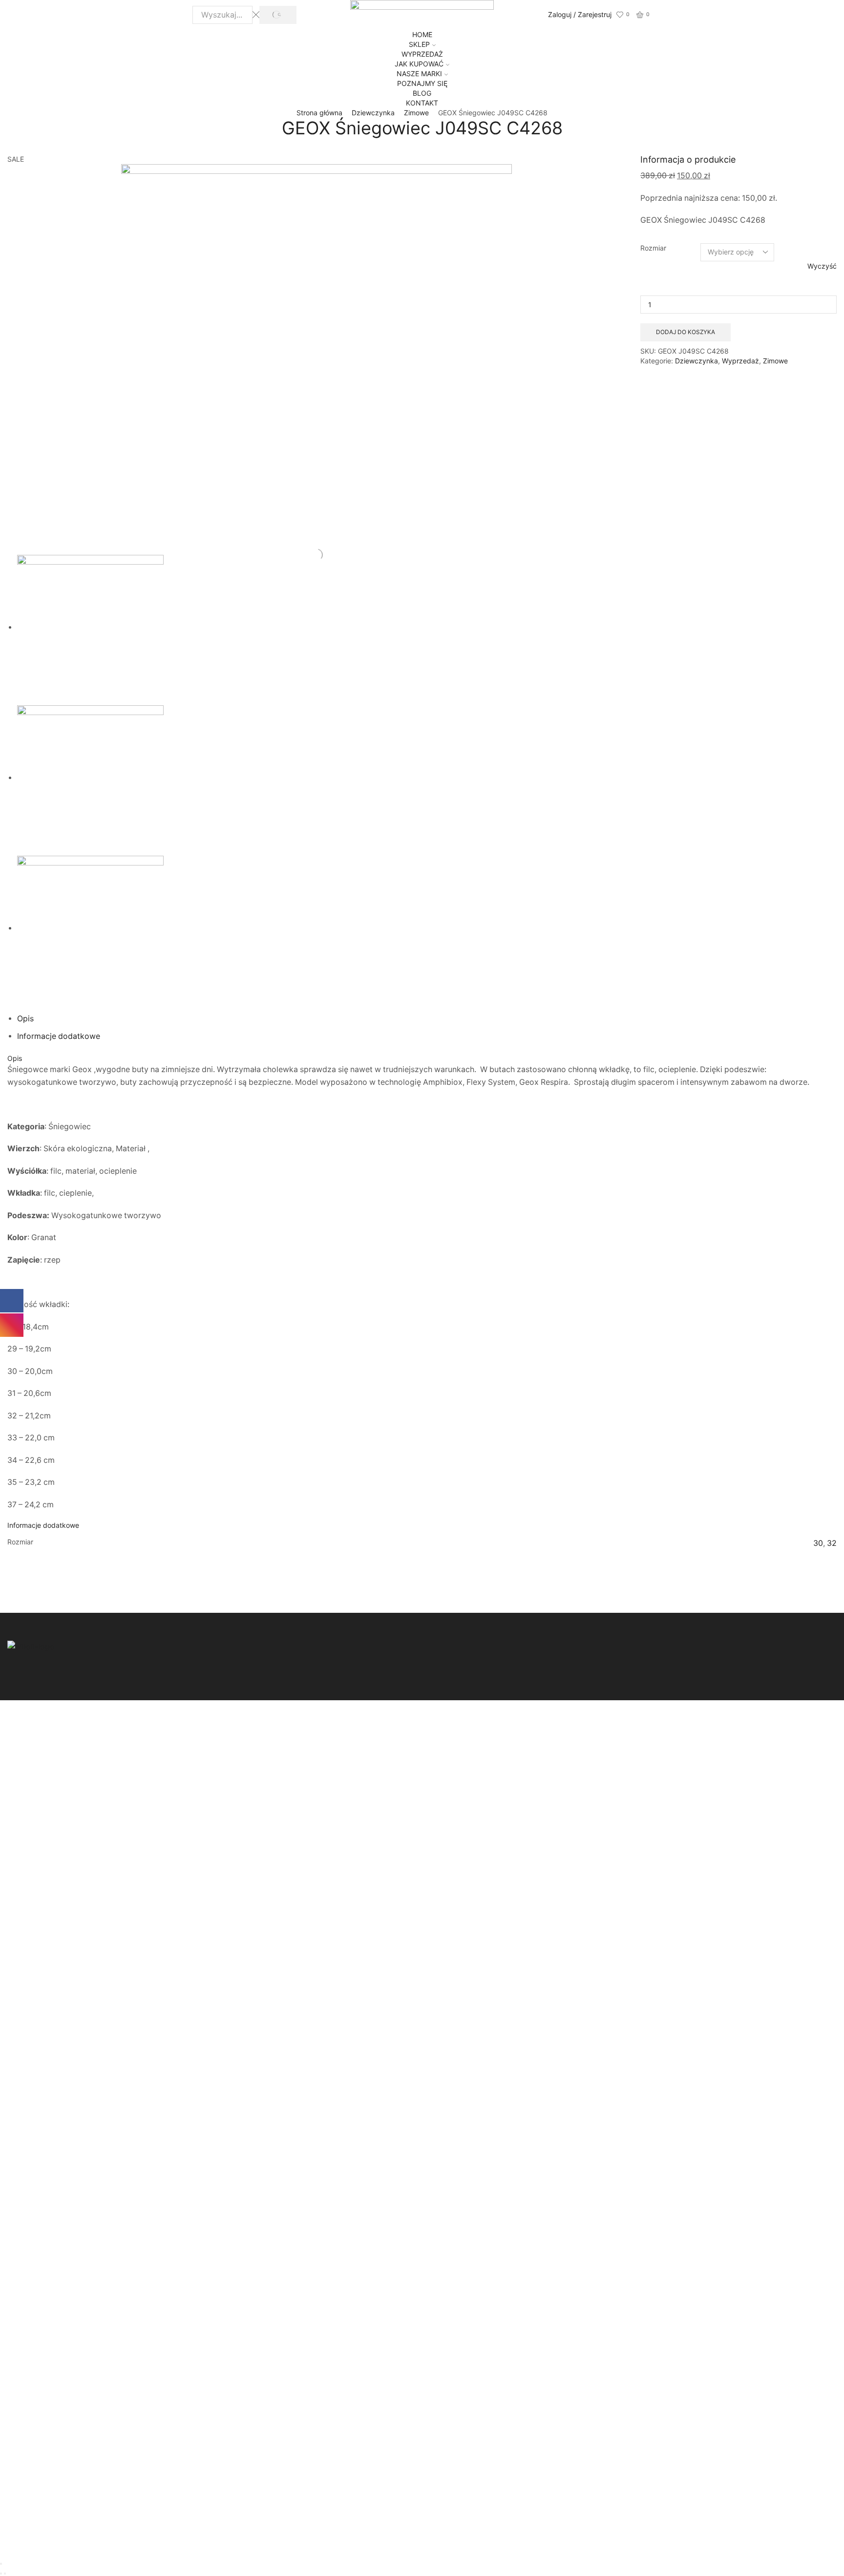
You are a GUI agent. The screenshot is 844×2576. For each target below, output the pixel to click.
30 (818, 1543)
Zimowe (416, 113)
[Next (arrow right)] (5, 2574)
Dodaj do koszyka (686, 332)
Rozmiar (653, 248)
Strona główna (319, 113)
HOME (422, 34)
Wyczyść (822, 266)
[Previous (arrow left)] (1, 2574)
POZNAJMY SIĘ (422, 83)
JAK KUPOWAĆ (419, 64)
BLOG (422, 93)
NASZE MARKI (419, 74)
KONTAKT (422, 103)
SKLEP (419, 44)
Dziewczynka (373, 113)
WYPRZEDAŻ (422, 54)
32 (832, 1543)
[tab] (25, 1019)
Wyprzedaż (740, 361)
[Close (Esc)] (1, 2564)
